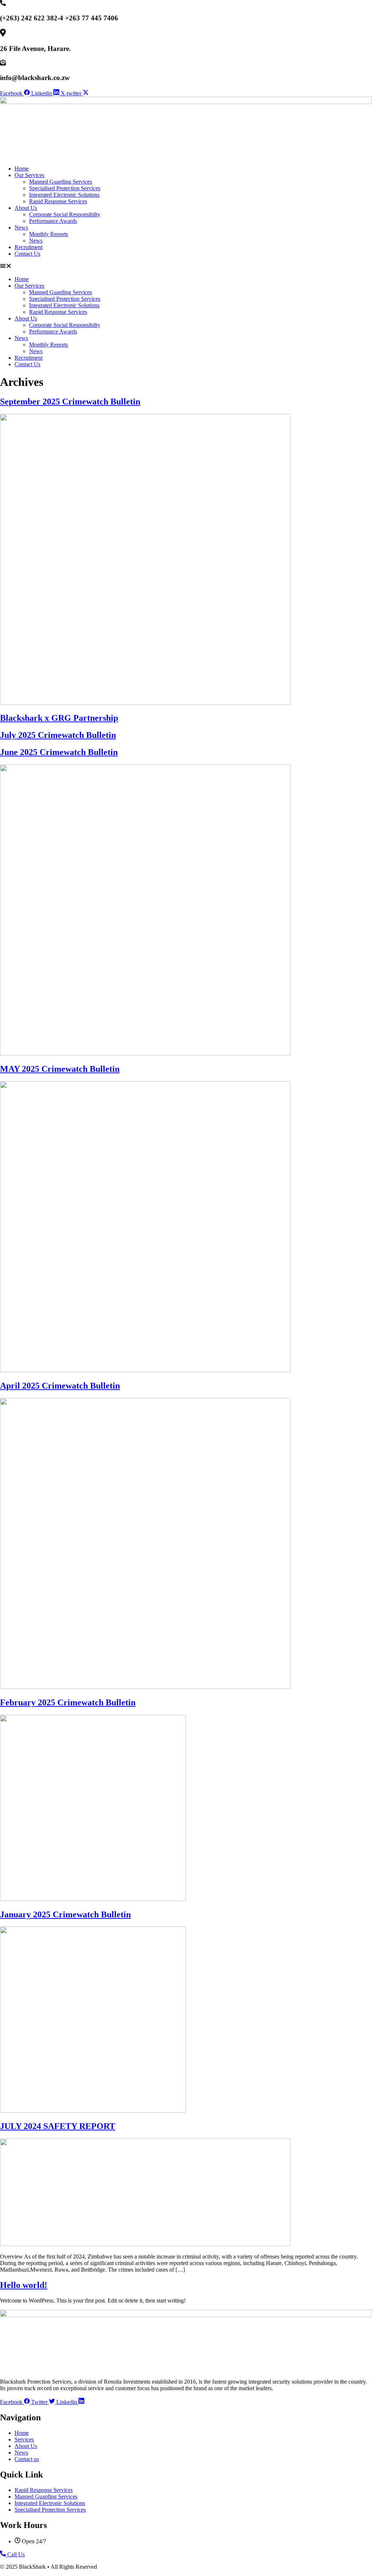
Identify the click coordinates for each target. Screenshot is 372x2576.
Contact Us (27, 254)
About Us (26, 208)
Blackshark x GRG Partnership (59, 718)
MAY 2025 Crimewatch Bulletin (60, 1069)
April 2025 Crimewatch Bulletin (60, 1386)
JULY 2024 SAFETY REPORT (58, 2126)
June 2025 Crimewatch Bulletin (59, 752)
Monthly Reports (48, 234)
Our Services (29, 175)
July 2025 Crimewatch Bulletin (58, 735)
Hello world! (24, 2285)
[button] (186, 267)
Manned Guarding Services (60, 182)
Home (22, 169)
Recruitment (29, 247)
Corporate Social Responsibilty (65, 214)
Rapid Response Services (58, 201)
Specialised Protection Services (65, 188)
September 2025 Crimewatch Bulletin (70, 402)
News (21, 227)
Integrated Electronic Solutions (64, 195)
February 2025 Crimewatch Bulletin (68, 1702)
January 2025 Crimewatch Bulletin (65, 1914)
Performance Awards (53, 221)
